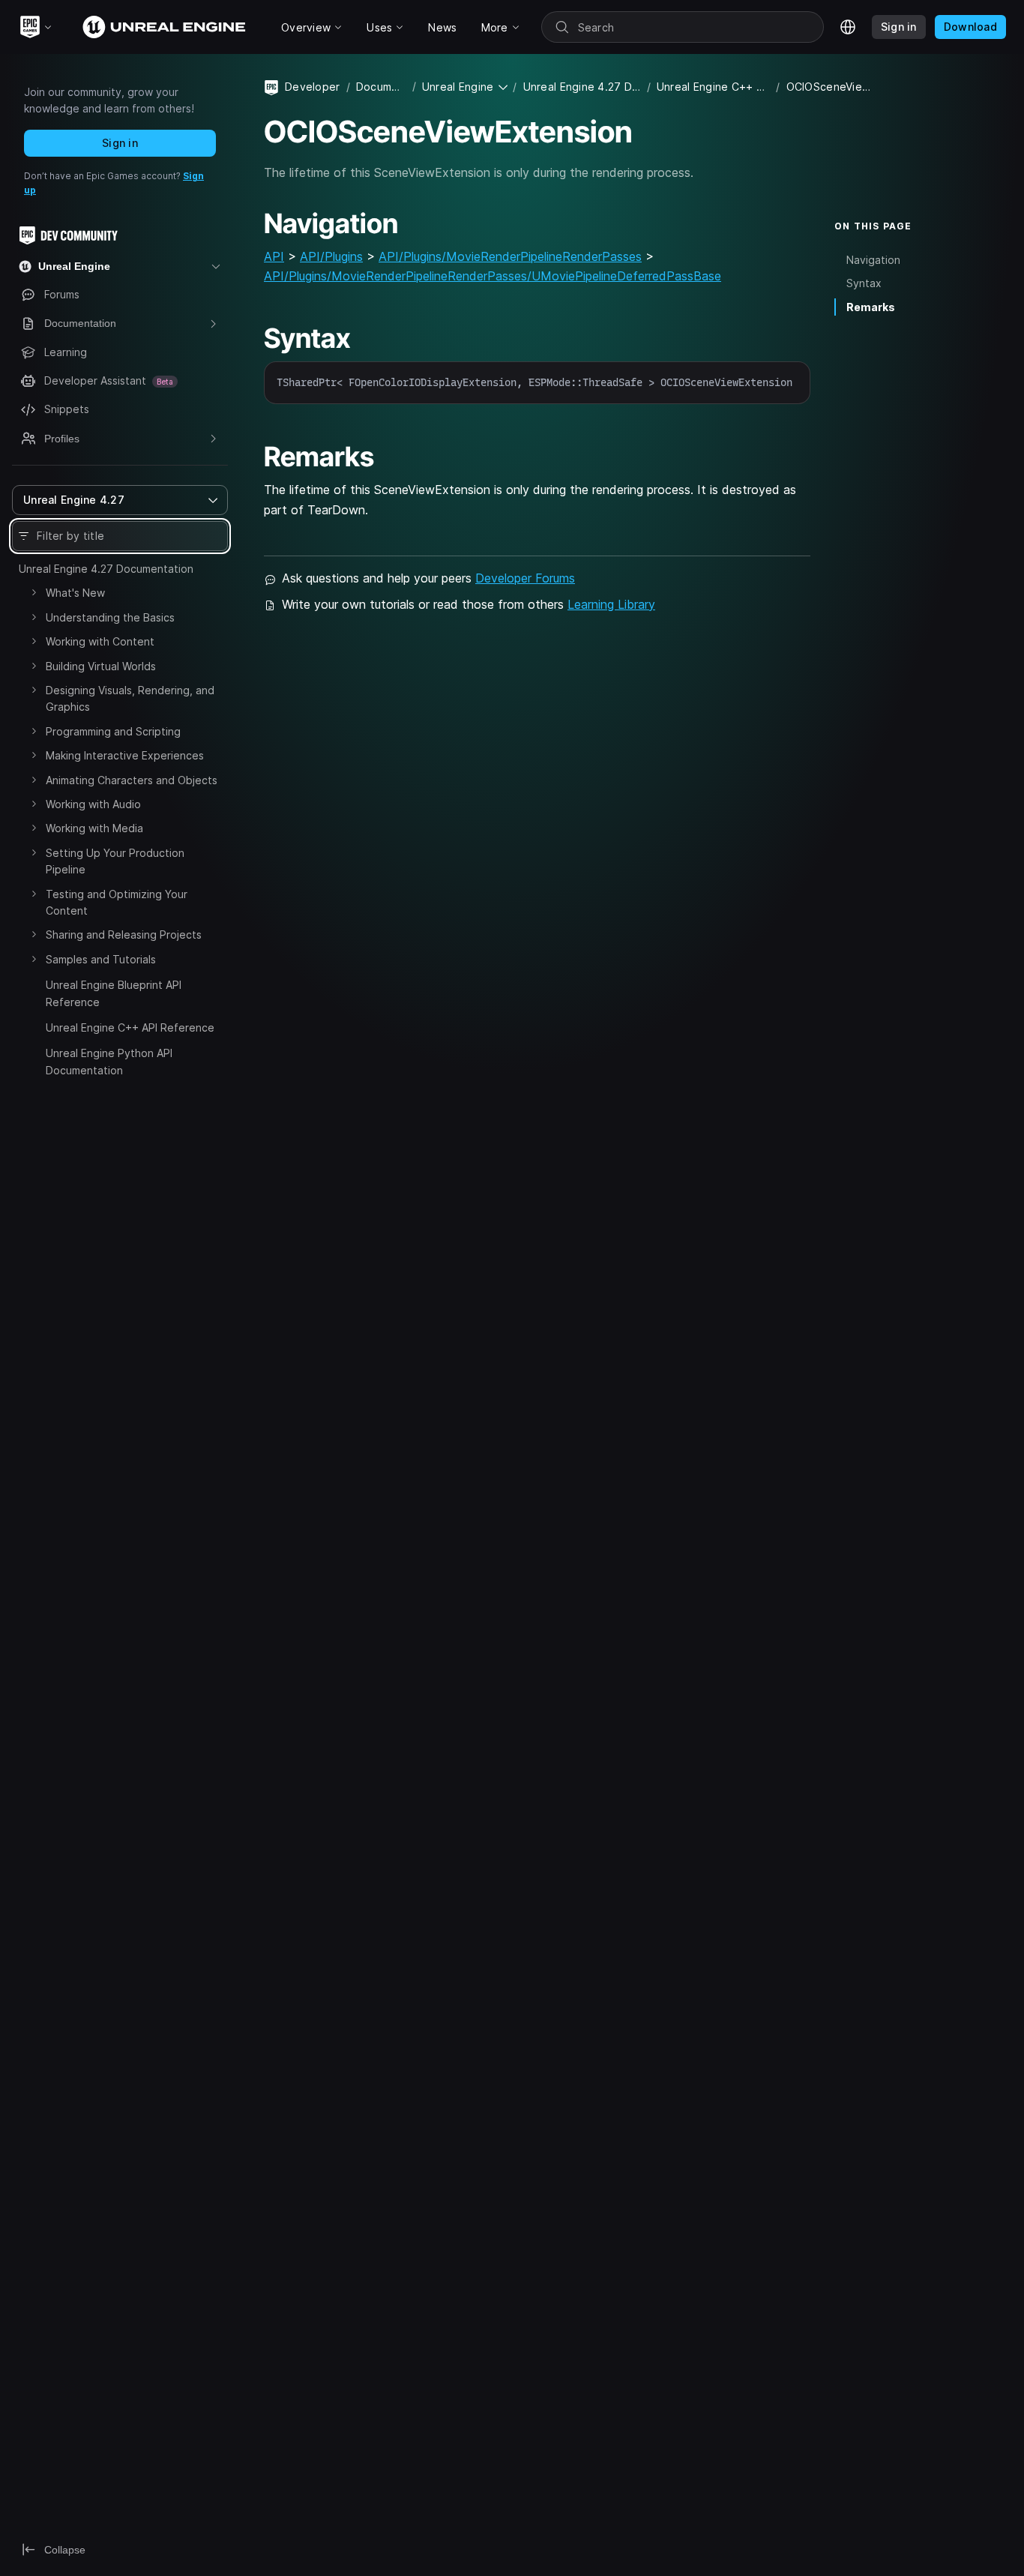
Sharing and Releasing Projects (124, 935)
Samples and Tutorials (101, 959)
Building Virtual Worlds (101, 666)
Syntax (864, 283)
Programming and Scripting (113, 731)
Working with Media (94, 828)
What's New (75, 593)
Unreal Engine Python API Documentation (109, 1061)
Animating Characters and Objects (132, 780)
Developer (313, 87)
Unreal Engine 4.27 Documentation (106, 569)
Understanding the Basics (110, 617)
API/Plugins (331, 256)
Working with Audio (93, 804)
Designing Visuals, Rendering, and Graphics (130, 698)
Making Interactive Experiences (125, 755)
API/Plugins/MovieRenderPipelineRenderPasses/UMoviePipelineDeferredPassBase (493, 276)
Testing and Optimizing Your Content (117, 902)
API (274, 256)
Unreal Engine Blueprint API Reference (114, 993)
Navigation (873, 260)
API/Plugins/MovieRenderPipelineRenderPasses (510, 256)
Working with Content (100, 641)
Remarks (871, 307)
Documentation (381, 87)
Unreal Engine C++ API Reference (130, 1027)
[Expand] (34, 592)
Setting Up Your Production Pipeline (115, 861)
